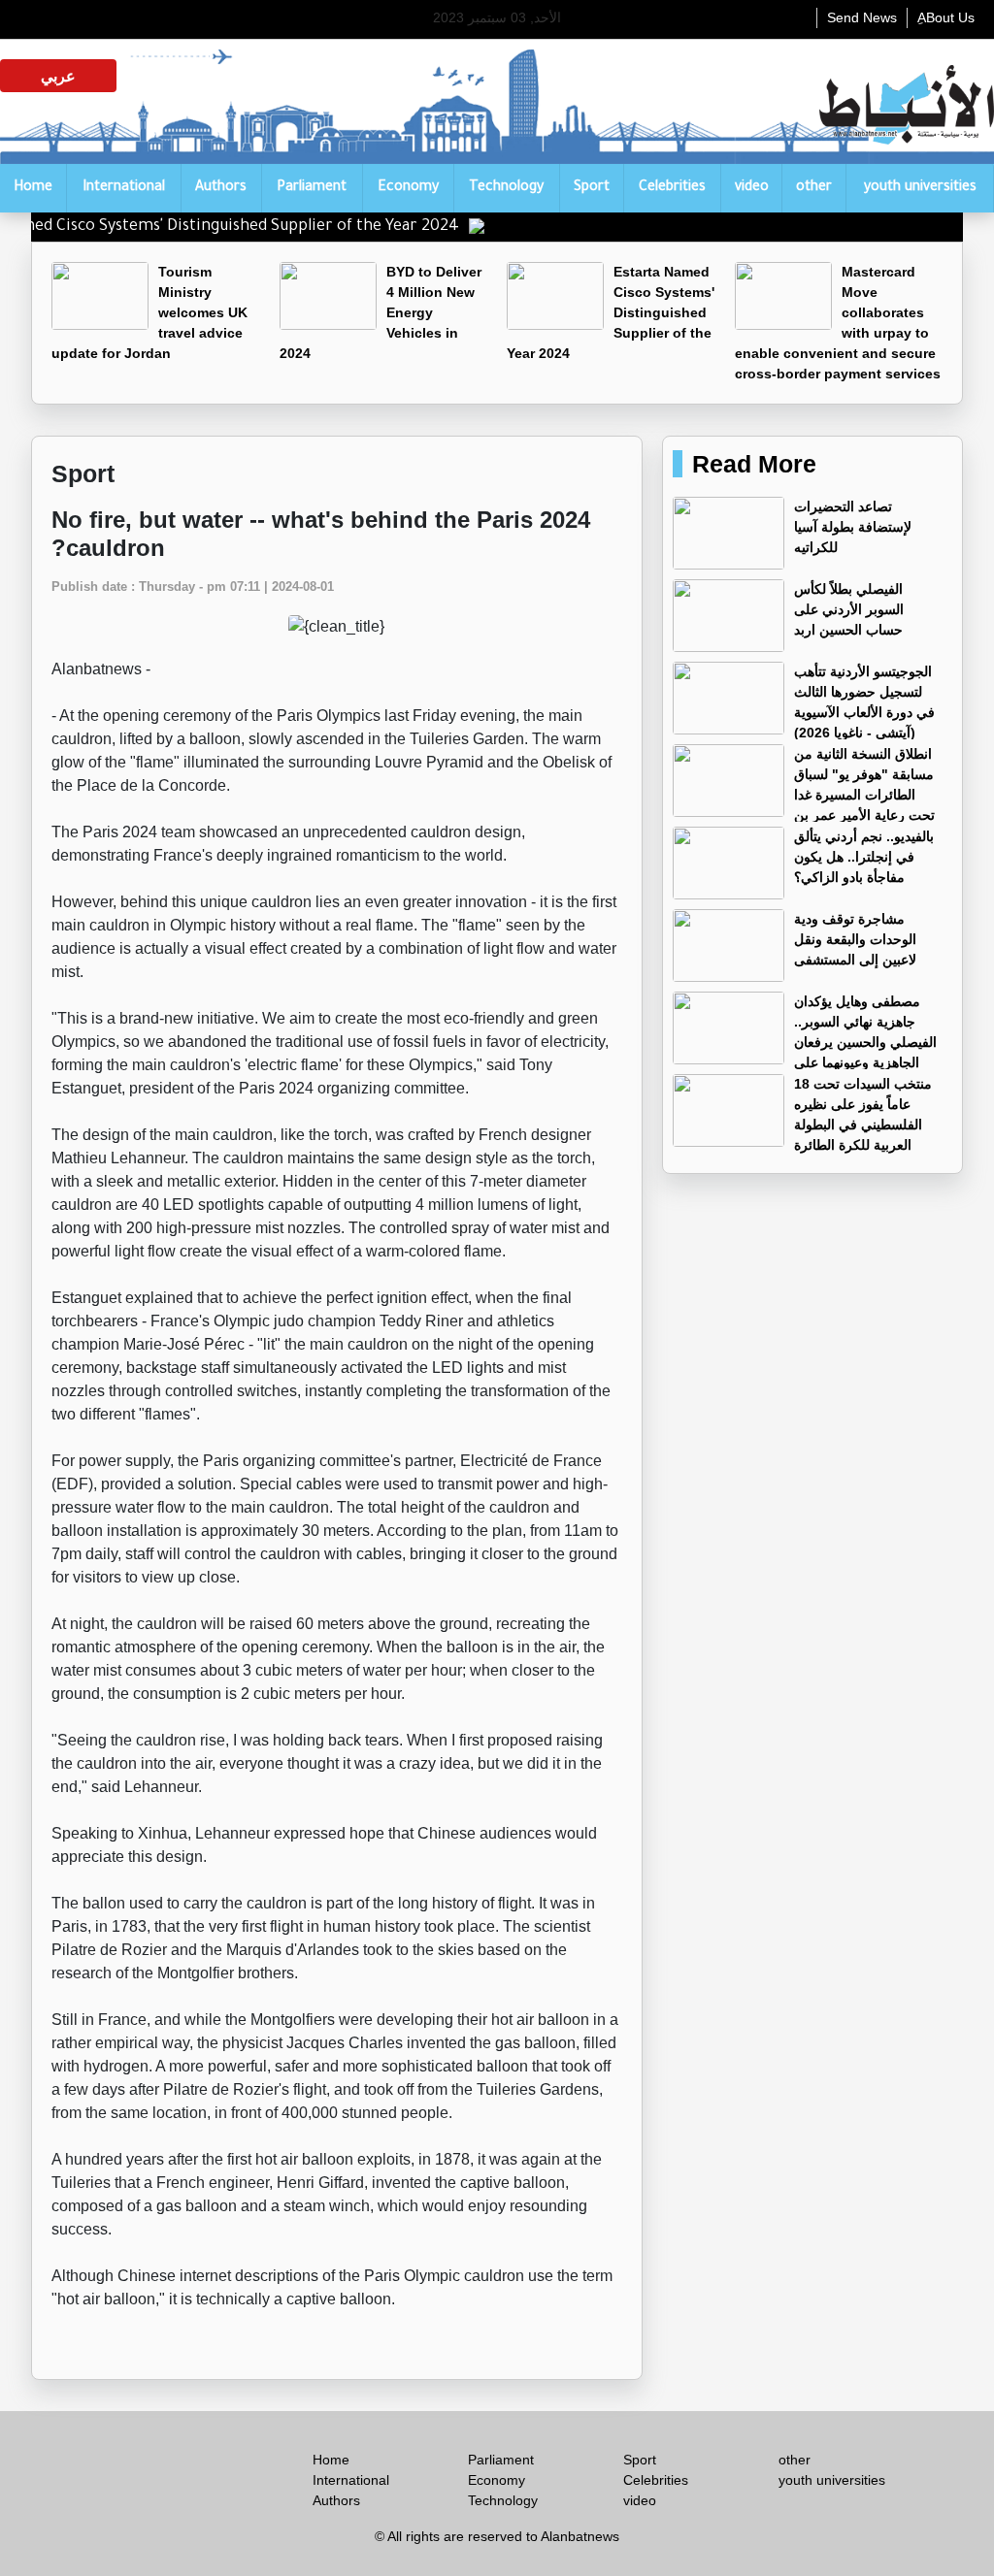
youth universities (920, 188)
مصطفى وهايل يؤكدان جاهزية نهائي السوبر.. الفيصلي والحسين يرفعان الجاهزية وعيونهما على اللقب (805, 1042)
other (814, 188)
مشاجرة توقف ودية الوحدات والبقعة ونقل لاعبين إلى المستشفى (855, 939)
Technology (506, 188)
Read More (754, 464)
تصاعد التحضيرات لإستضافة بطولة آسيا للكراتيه (853, 527)
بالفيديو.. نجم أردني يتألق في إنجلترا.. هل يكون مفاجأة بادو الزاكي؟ (864, 857)
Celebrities (672, 188)
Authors (221, 188)
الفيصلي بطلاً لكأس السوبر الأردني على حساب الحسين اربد (849, 609)
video (752, 188)
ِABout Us (946, 17)
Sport (592, 188)
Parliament (312, 188)
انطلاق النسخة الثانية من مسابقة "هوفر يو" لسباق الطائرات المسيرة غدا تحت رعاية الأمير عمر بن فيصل (804, 795)
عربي (58, 76)
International (124, 188)
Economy (408, 188)
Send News (862, 17)
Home (33, 188)
